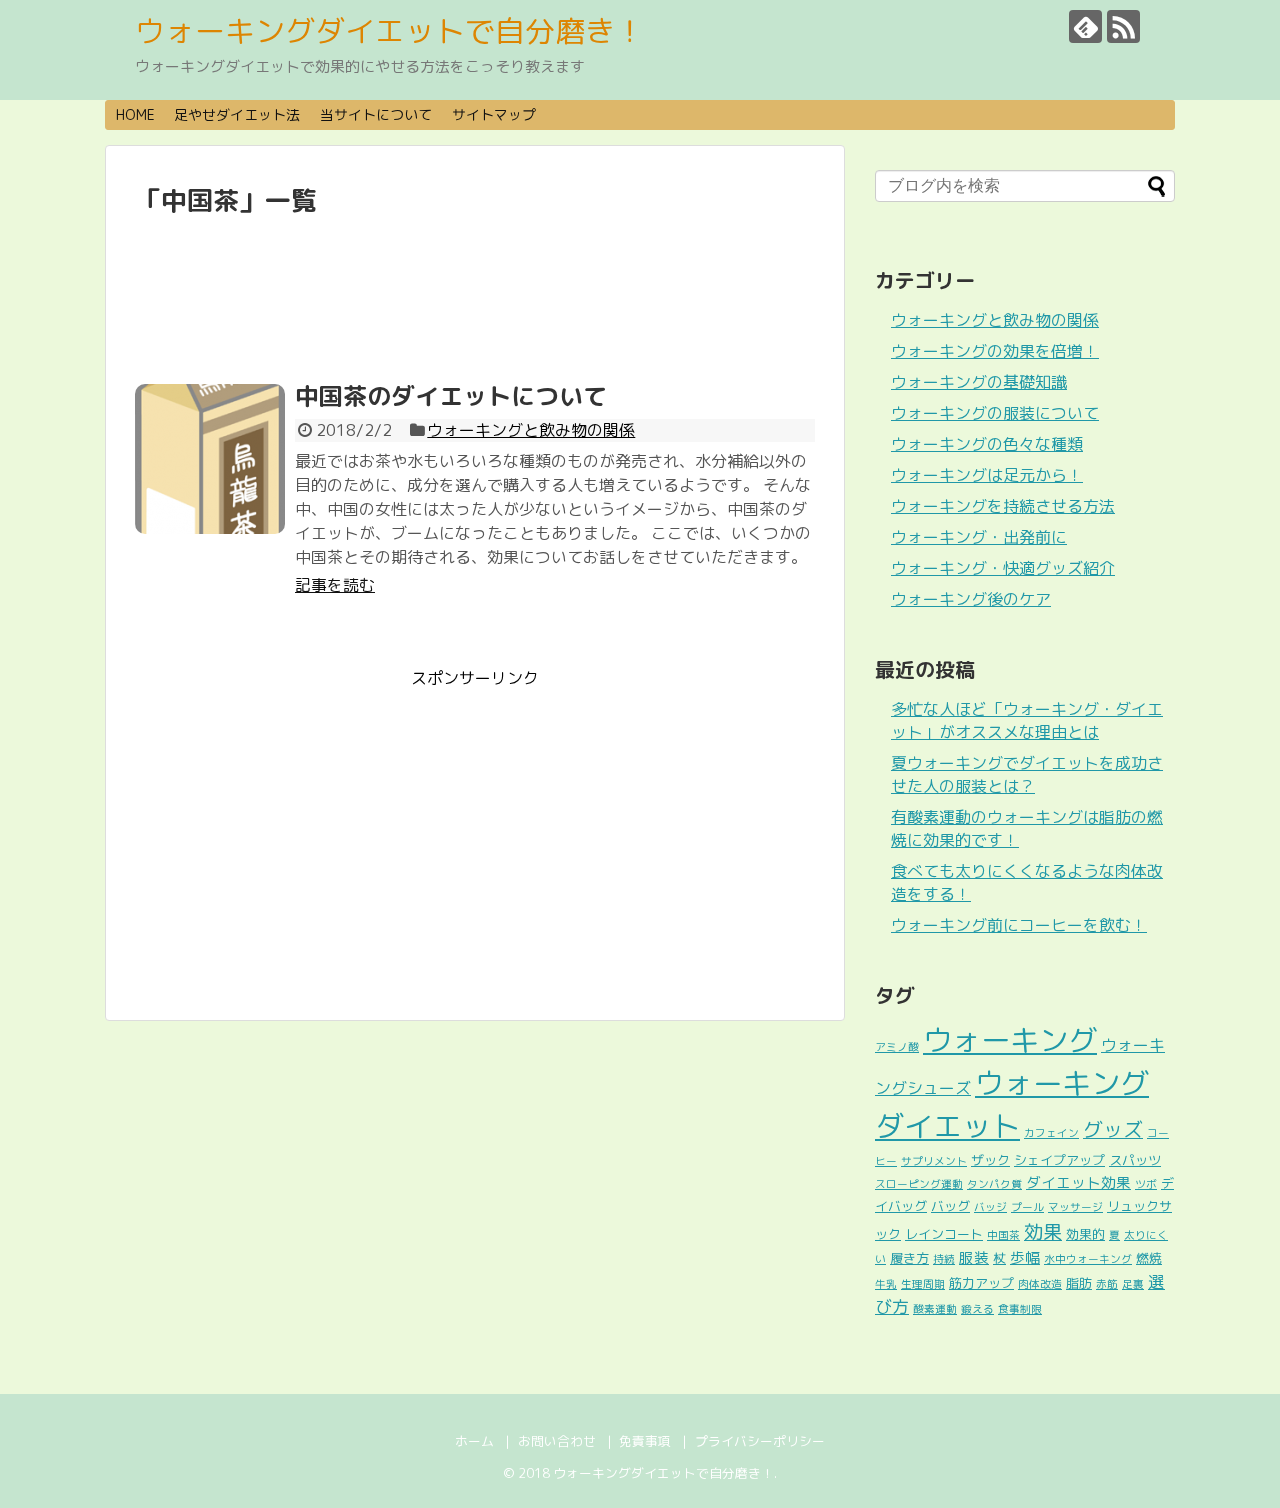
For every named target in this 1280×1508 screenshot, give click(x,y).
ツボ (1146, 1184)
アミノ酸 (897, 1047)
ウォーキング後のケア (971, 599)
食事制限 (1020, 1309)
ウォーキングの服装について (995, 413)
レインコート (944, 1234)
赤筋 (1107, 1284)
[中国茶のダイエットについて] (210, 459)
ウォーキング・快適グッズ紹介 (1003, 568)
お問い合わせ (557, 1441)
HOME (135, 114)
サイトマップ (494, 114)
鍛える (977, 1309)
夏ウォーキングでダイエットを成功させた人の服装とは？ (1027, 774)
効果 (1043, 1231)
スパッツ (1135, 1160)
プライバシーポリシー (760, 1441)
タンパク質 (994, 1184)
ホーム (474, 1441)
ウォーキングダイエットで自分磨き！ (390, 31)
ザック (990, 1160)
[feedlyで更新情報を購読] (1085, 26)
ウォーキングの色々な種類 (987, 444)
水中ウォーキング (1088, 1259)
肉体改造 (1040, 1284)
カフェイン (1051, 1133)
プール (1027, 1207)
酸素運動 (935, 1309)
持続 (944, 1259)
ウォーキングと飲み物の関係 (531, 430)
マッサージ (1075, 1207)
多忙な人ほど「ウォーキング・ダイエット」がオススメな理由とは (1027, 720)
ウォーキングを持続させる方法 (1003, 506)
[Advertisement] (475, 300)
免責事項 (645, 1441)
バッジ (990, 1207)
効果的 (1085, 1234)
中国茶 (1003, 1235)
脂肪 (1079, 1283)
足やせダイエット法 (237, 114)
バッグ (950, 1206)
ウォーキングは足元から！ (987, 475)
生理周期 (923, 1284)
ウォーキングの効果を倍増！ (995, 351)
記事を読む (335, 585)
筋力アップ (981, 1283)
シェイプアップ (1059, 1160)
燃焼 (1149, 1258)
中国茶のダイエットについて (451, 396)
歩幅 (1025, 1257)
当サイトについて (376, 114)
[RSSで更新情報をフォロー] (1123, 26)
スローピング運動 (919, 1184)
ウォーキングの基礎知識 (979, 382)
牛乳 (886, 1284)
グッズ (1113, 1129)
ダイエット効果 (1078, 1182)
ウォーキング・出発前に (979, 537)
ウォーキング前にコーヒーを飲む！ (1019, 925)
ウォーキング (1010, 1039)
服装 (974, 1257)
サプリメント (934, 1161)
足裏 (1133, 1284)
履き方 (909, 1258)
